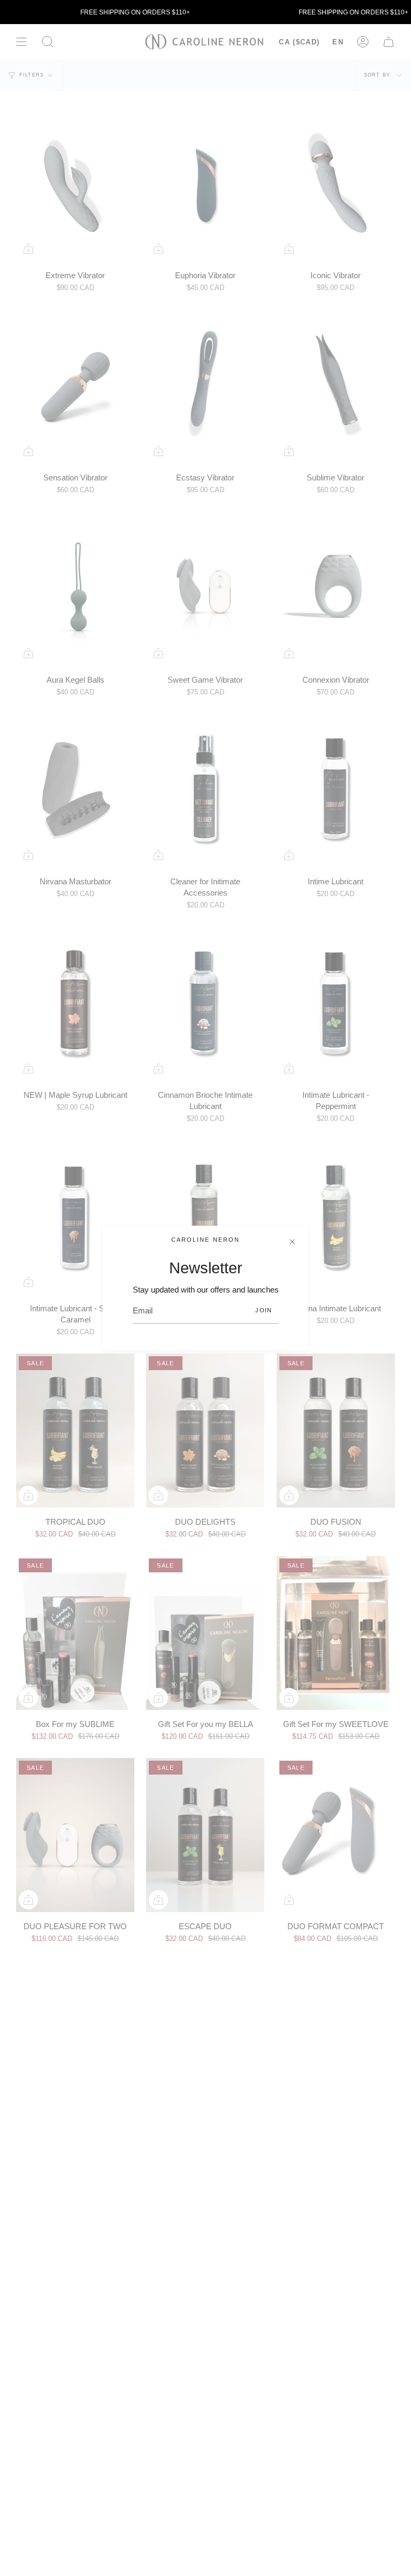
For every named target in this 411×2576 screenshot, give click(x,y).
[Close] (292, 1242)
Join (264, 1310)
